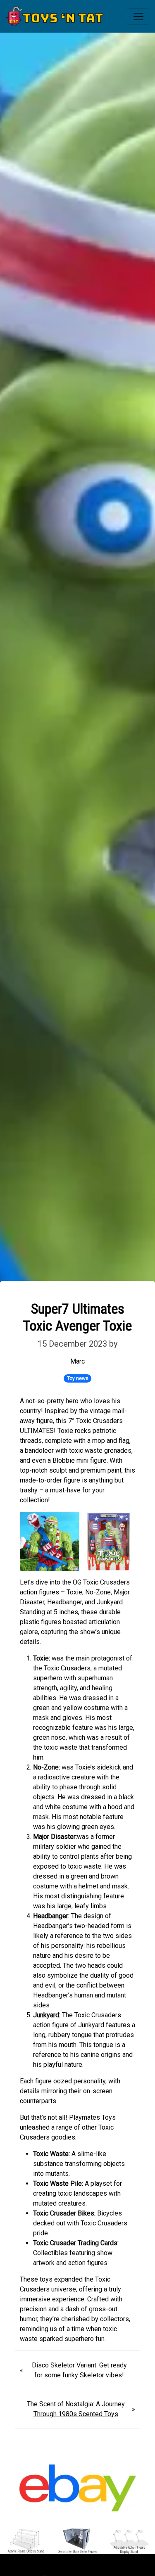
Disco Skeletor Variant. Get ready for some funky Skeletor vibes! (79, 2370)
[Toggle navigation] (138, 17)
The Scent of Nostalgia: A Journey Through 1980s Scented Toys (76, 2409)
